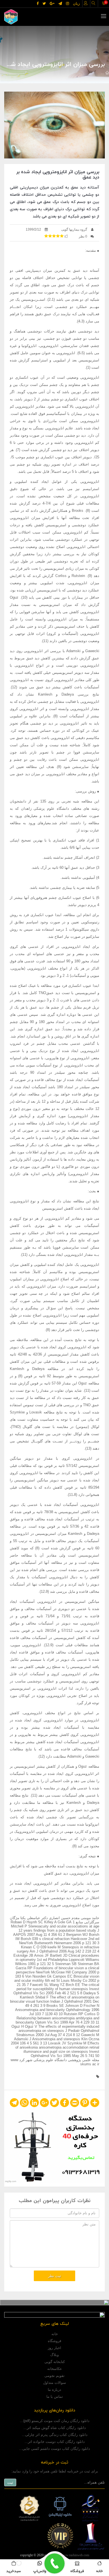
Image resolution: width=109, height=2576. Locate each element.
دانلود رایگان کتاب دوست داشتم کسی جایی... (54, 2449)
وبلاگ (54, 2355)
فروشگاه (54, 2341)
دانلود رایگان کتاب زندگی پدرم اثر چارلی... (55, 2435)
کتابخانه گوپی (55, 2362)
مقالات (94, 73)
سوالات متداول (54, 2383)
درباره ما (54, 2390)
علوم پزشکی (73, 73)
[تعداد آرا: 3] (46, 236)
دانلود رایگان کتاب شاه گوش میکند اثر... (55, 2428)
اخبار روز (54, 2348)
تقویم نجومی (54, 2376)
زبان (76, 3)
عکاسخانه (55, 2369)
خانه (55, 2334)
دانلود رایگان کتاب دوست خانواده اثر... (55, 2442)
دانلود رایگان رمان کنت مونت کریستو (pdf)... (55, 2421)
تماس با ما (55, 2397)
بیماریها (51, 73)
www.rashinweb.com (75, 2555)
